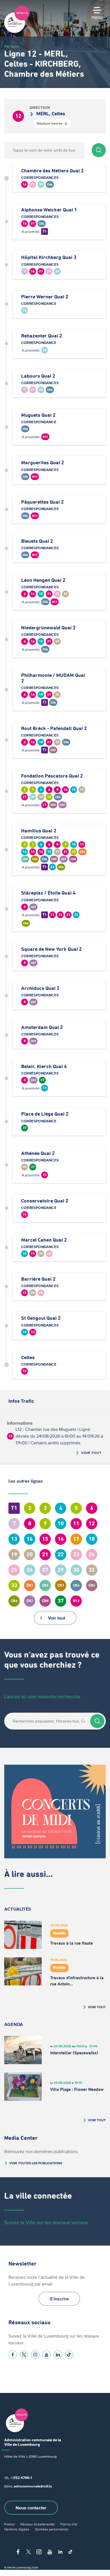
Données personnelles (52, 2529)
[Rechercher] (99, 150)
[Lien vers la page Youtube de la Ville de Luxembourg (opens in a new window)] (47, 2355)
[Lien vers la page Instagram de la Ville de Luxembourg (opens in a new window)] (35, 2355)
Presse (9, 2524)
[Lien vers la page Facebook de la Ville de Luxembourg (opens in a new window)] (13, 2355)
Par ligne (12, 46)
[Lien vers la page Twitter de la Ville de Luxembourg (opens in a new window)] (24, 2355)
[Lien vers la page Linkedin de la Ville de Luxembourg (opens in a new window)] (58, 2355)
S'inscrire (59, 2299)
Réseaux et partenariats (38, 2524)
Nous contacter (31, 2508)
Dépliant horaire (50, 123)
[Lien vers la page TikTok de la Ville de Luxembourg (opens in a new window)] (69, 2355)
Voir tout (91, 1453)
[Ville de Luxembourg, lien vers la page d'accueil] (17, 31)
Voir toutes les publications (36, 2163)
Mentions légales (17, 2529)
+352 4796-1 (21, 2478)
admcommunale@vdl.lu (33, 2486)
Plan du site (69, 2524)
